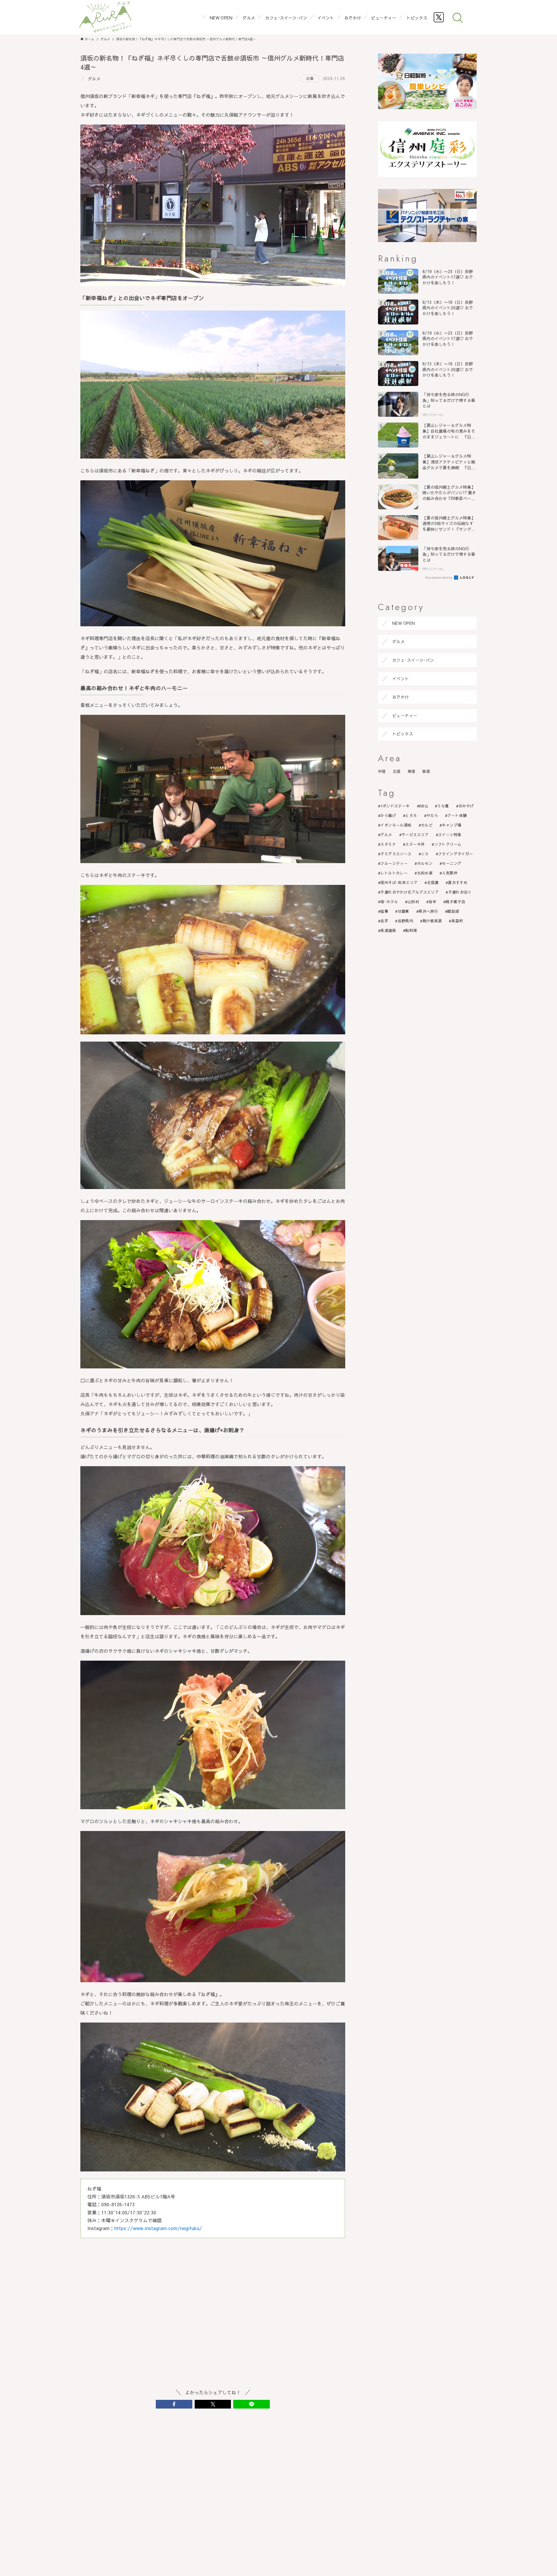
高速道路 (388, 930)
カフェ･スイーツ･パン (413, 660)
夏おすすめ (458, 883)
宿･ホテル (389, 902)
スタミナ (388, 844)
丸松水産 (425, 873)
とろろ (411, 816)
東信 (426, 771)
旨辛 (432, 902)
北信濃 (433, 883)
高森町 (457, 921)
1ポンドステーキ (395, 806)
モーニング (452, 863)
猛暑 (384, 911)
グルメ (94, 79)
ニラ (425, 854)
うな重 (443, 806)
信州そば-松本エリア (399, 883)
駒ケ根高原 (432, 921)
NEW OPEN (404, 623)
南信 (412, 771)
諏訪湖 (453, 911)
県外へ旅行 (428, 911)
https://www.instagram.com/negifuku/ (158, 2228)
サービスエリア (415, 835)
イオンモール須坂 (396, 825)
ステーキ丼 (415, 844)
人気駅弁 (450, 873)
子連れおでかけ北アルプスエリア (409, 892)
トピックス (403, 734)
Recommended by (439, 577)
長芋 (384, 921)
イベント (401, 679)
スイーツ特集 (450, 835)
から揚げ (388, 816)
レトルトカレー (394, 873)
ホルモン (425, 863)
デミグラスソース (396, 854)
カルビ (427, 825)
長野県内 (406, 921)
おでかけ (401, 697)
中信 (382, 771)
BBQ (424, 806)
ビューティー (405, 715)
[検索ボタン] (457, 17)
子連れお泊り (460, 892)
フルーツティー (394, 863)
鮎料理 (411, 930)
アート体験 (457, 816)
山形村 (413, 902)
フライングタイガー (456, 854)
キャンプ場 (452, 825)
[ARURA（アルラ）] (105, 17)
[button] (174, 2404)
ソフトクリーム (448, 844)
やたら (432, 816)
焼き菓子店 (455, 902)
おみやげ (466, 806)
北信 (310, 78)
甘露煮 (404, 911)
